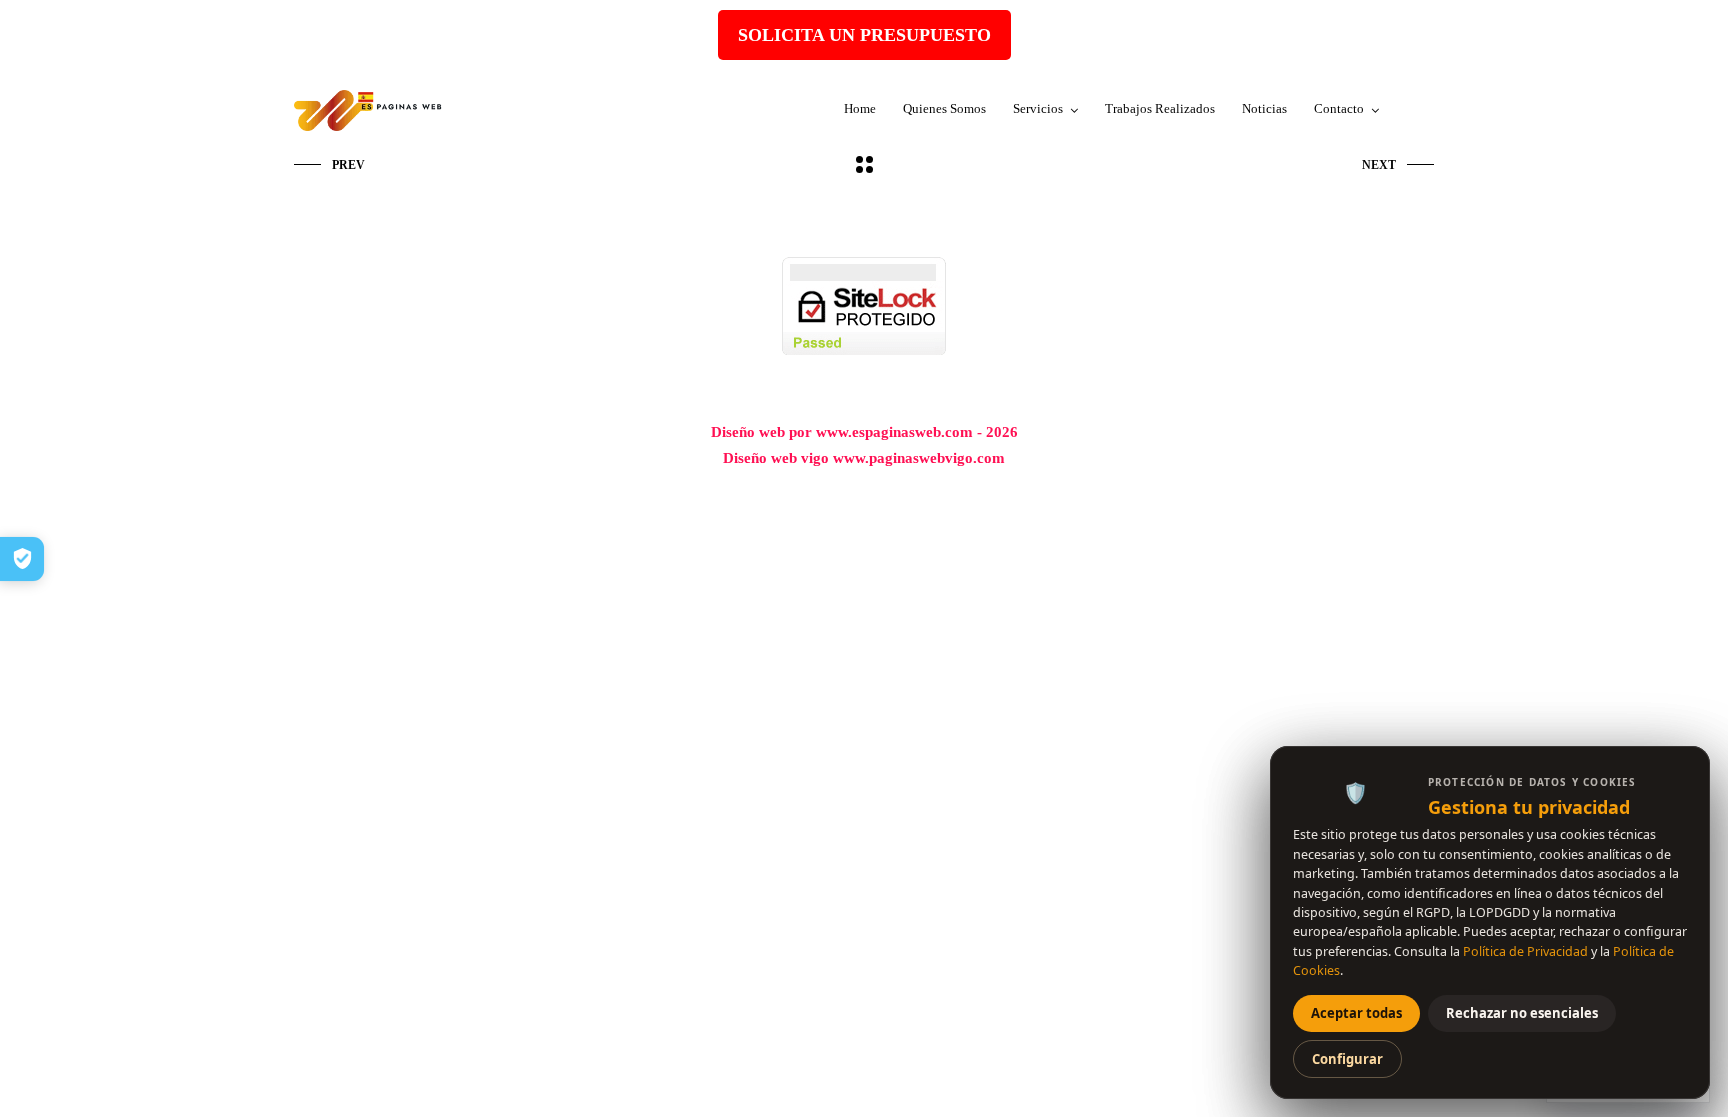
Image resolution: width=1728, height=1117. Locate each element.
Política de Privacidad (1525, 951)
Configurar (1347, 1059)
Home (860, 108)
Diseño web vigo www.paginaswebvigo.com (864, 458)
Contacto (1339, 108)
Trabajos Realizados (1160, 108)
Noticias (1264, 108)
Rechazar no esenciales (1522, 1013)
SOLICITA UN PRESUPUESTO (864, 35)
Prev (348, 165)
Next (1379, 165)
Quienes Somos (944, 108)
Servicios (1038, 108)
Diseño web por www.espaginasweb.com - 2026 (864, 432)
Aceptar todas (1356, 1013)
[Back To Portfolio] (864, 166)
